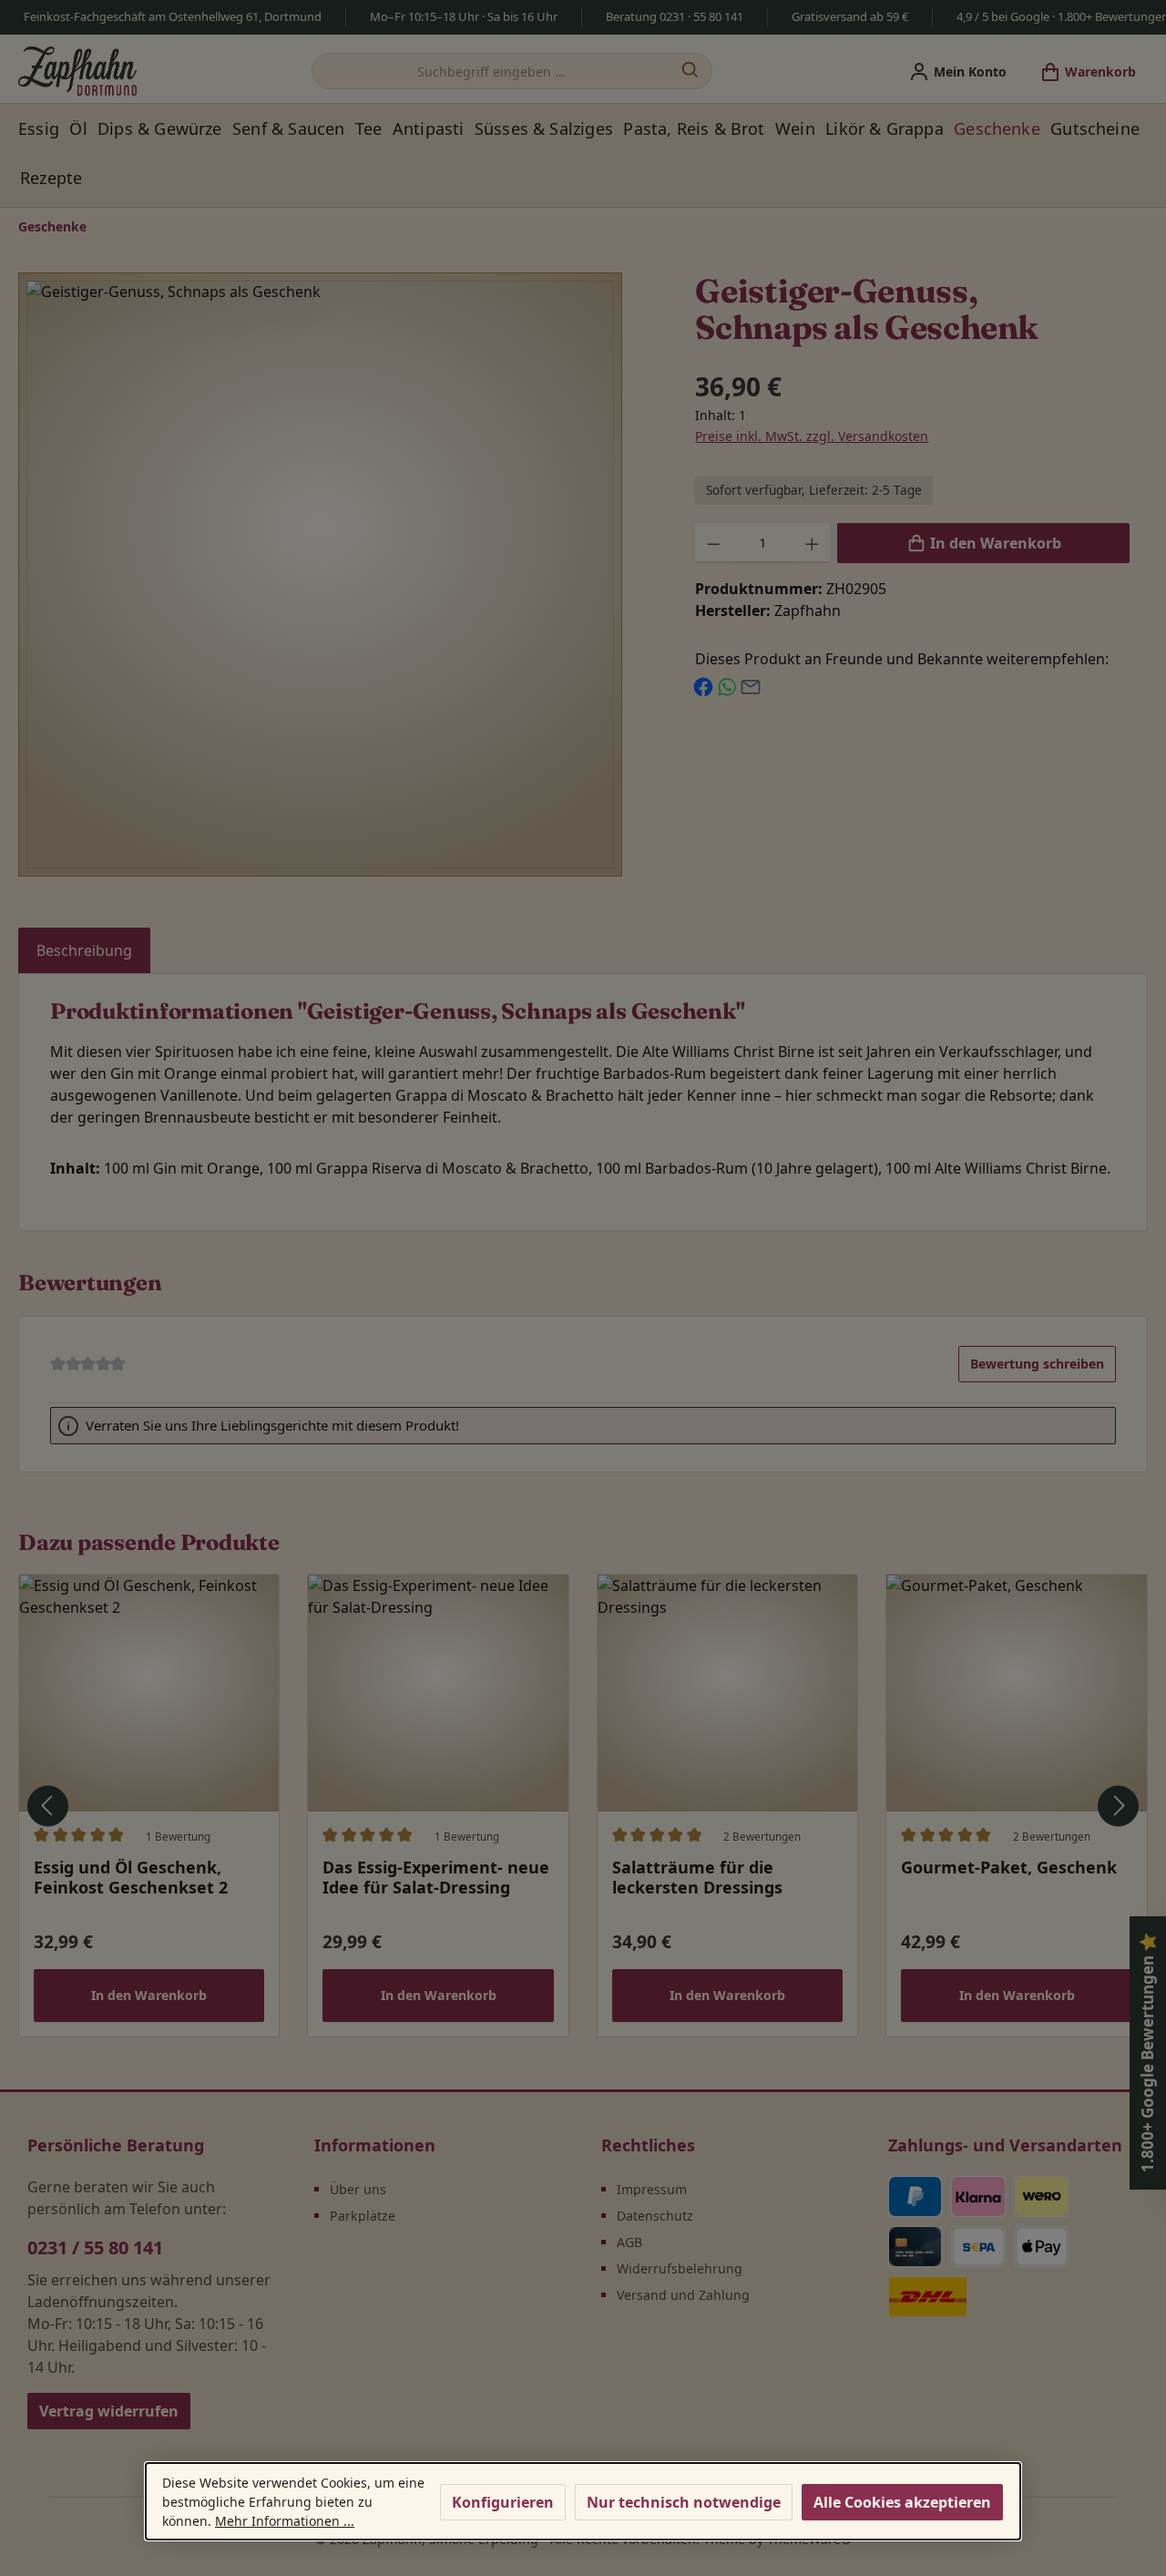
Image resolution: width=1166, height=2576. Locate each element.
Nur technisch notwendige (684, 2502)
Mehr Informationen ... (285, 2521)
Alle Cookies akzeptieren (902, 2502)
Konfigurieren (503, 2502)
